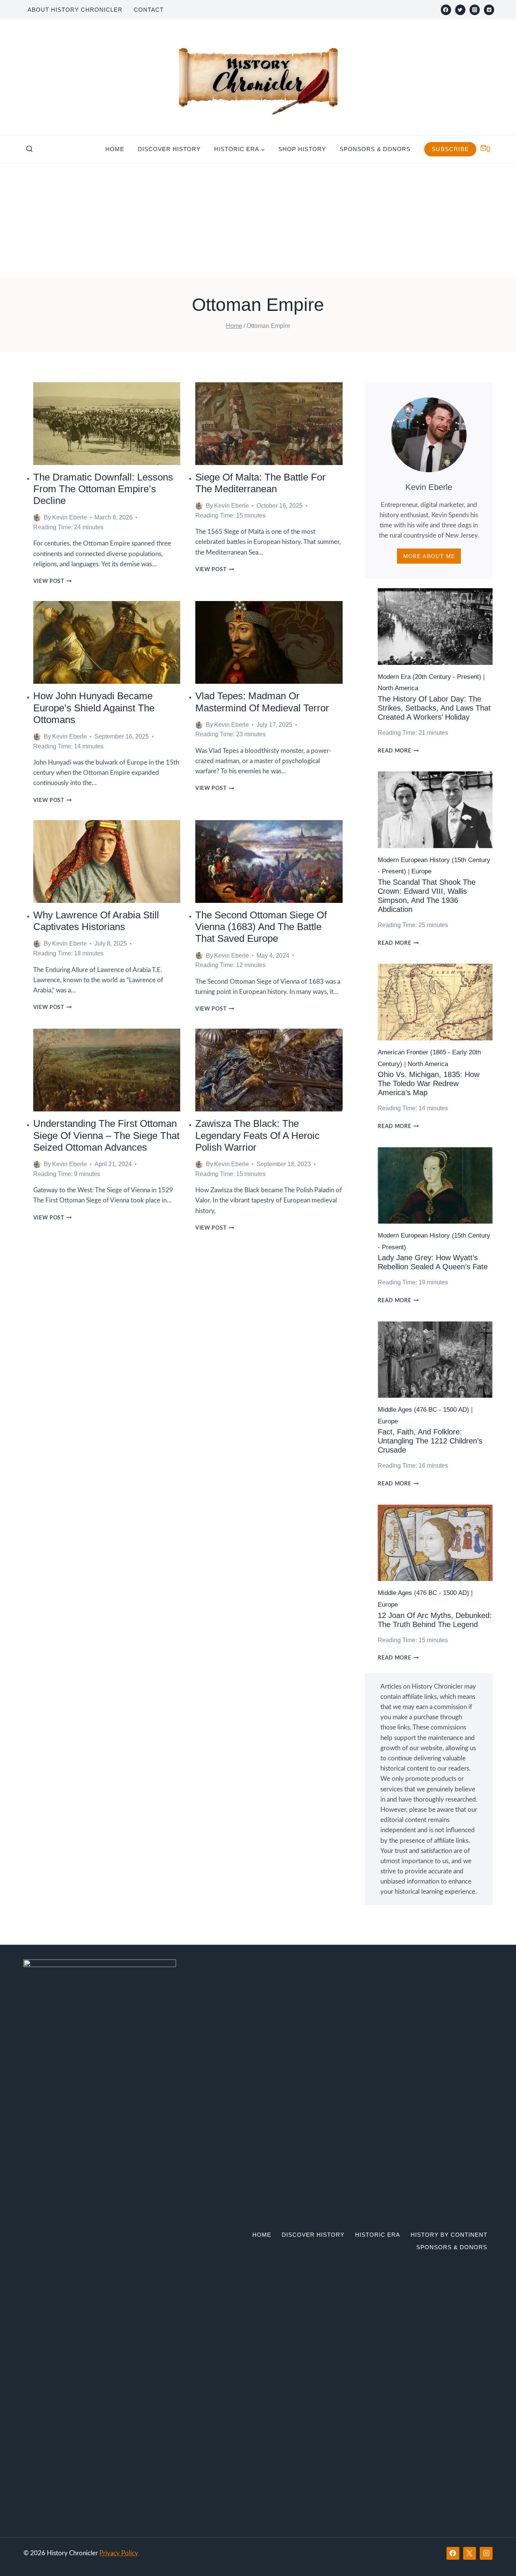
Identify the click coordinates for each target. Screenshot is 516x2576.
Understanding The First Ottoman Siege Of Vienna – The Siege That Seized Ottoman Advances (106, 1135)
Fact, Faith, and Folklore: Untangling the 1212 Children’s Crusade (430, 1441)
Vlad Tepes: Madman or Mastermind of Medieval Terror (262, 702)
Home (115, 149)
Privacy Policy (119, 2553)
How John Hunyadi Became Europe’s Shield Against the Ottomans (94, 708)
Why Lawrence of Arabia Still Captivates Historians (96, 921)
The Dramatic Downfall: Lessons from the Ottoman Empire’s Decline (103, 489)
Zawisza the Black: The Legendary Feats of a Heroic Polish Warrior (257, 1135)
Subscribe (450, 149)
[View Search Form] (29, 149)
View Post (53, 581)
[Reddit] (489, 10)
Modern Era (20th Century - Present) (429, 677)
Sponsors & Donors (375, 149)
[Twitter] (460, 10)
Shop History (302, 149)
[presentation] (107, 424)
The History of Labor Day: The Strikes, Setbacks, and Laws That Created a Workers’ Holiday (434, 708)
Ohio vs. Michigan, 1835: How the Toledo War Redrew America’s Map (429, 1083)
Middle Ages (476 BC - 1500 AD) (423, 1410)
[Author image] (37, 518)
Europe (421, 871)
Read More (398, 751)
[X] (470, 2553)
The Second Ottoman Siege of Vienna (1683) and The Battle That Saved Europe (261, 927)
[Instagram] (475, 10)
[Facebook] (446, 10)
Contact (149, 10)
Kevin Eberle (70, 517)
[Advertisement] (258, 220)
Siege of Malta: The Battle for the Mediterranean (260, 483)
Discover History (169, 149)
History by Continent (449, 2235)
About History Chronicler (75, 10)
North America (398, 688)
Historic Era (378, 2235)
